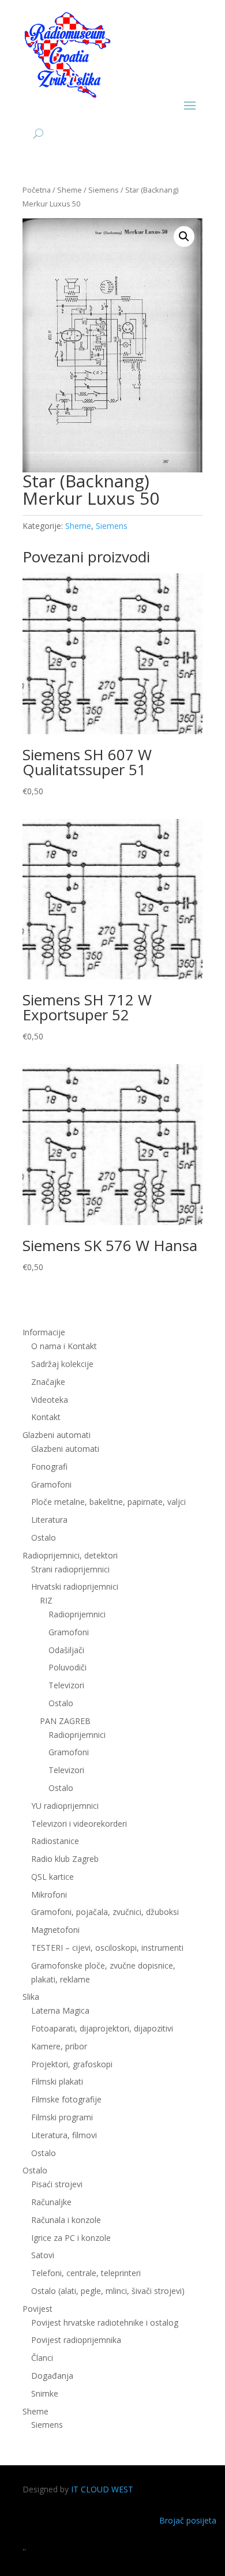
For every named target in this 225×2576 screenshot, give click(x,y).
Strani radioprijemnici (70, 1569)
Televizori (66, 1685)
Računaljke (51, 2202)
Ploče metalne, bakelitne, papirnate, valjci (108, 1502)
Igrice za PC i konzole (71, 2238)
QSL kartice (52, 1877)
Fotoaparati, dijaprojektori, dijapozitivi (102, 2028)
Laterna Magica (60, 2010)
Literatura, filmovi (64, 2135)
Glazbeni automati (65, 1449)
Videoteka (50, 1400)
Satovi (43, 2255)
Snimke (45, 2393)
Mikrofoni (49, 1895)
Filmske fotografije (66, 2099)
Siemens (104, 190)
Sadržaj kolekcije (62, 1364)
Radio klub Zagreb (65, 1859)
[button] (184, 236)
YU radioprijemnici (65, 1806)
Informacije (44, 1332)
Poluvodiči (67, 1667)
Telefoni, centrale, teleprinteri (86, 2273)
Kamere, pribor (59, 2046)
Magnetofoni (55, 1930)
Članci (42, 2358)
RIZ (46, 1600)
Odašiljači (66, 1650)
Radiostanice (55, 1841)
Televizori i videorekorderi (79, 1824)
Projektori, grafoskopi (72, 2064)
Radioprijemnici (77, 1614)
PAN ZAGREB (65, 1721)
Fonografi (49, 1467)
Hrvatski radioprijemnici (75, 1586)
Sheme (70, 190)
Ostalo (61, 1703)
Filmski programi (62, 2117)
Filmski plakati (57, 2081)
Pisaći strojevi (57, 2184)
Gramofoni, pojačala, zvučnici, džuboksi (105, 1912)
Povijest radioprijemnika (76, 2340)
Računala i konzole (66, 2220)
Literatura (49, 1520)
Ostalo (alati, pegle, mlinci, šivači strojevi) (108, 2291)
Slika (31, 1997)
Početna (37, 190)
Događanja (52, 2376)
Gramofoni (51, 1484)
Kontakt (46, 1417)
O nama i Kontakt (64, 1346)
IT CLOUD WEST (102, 2489)
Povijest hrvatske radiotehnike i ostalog (105, 2322)
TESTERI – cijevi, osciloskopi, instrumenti (107, 1948)
